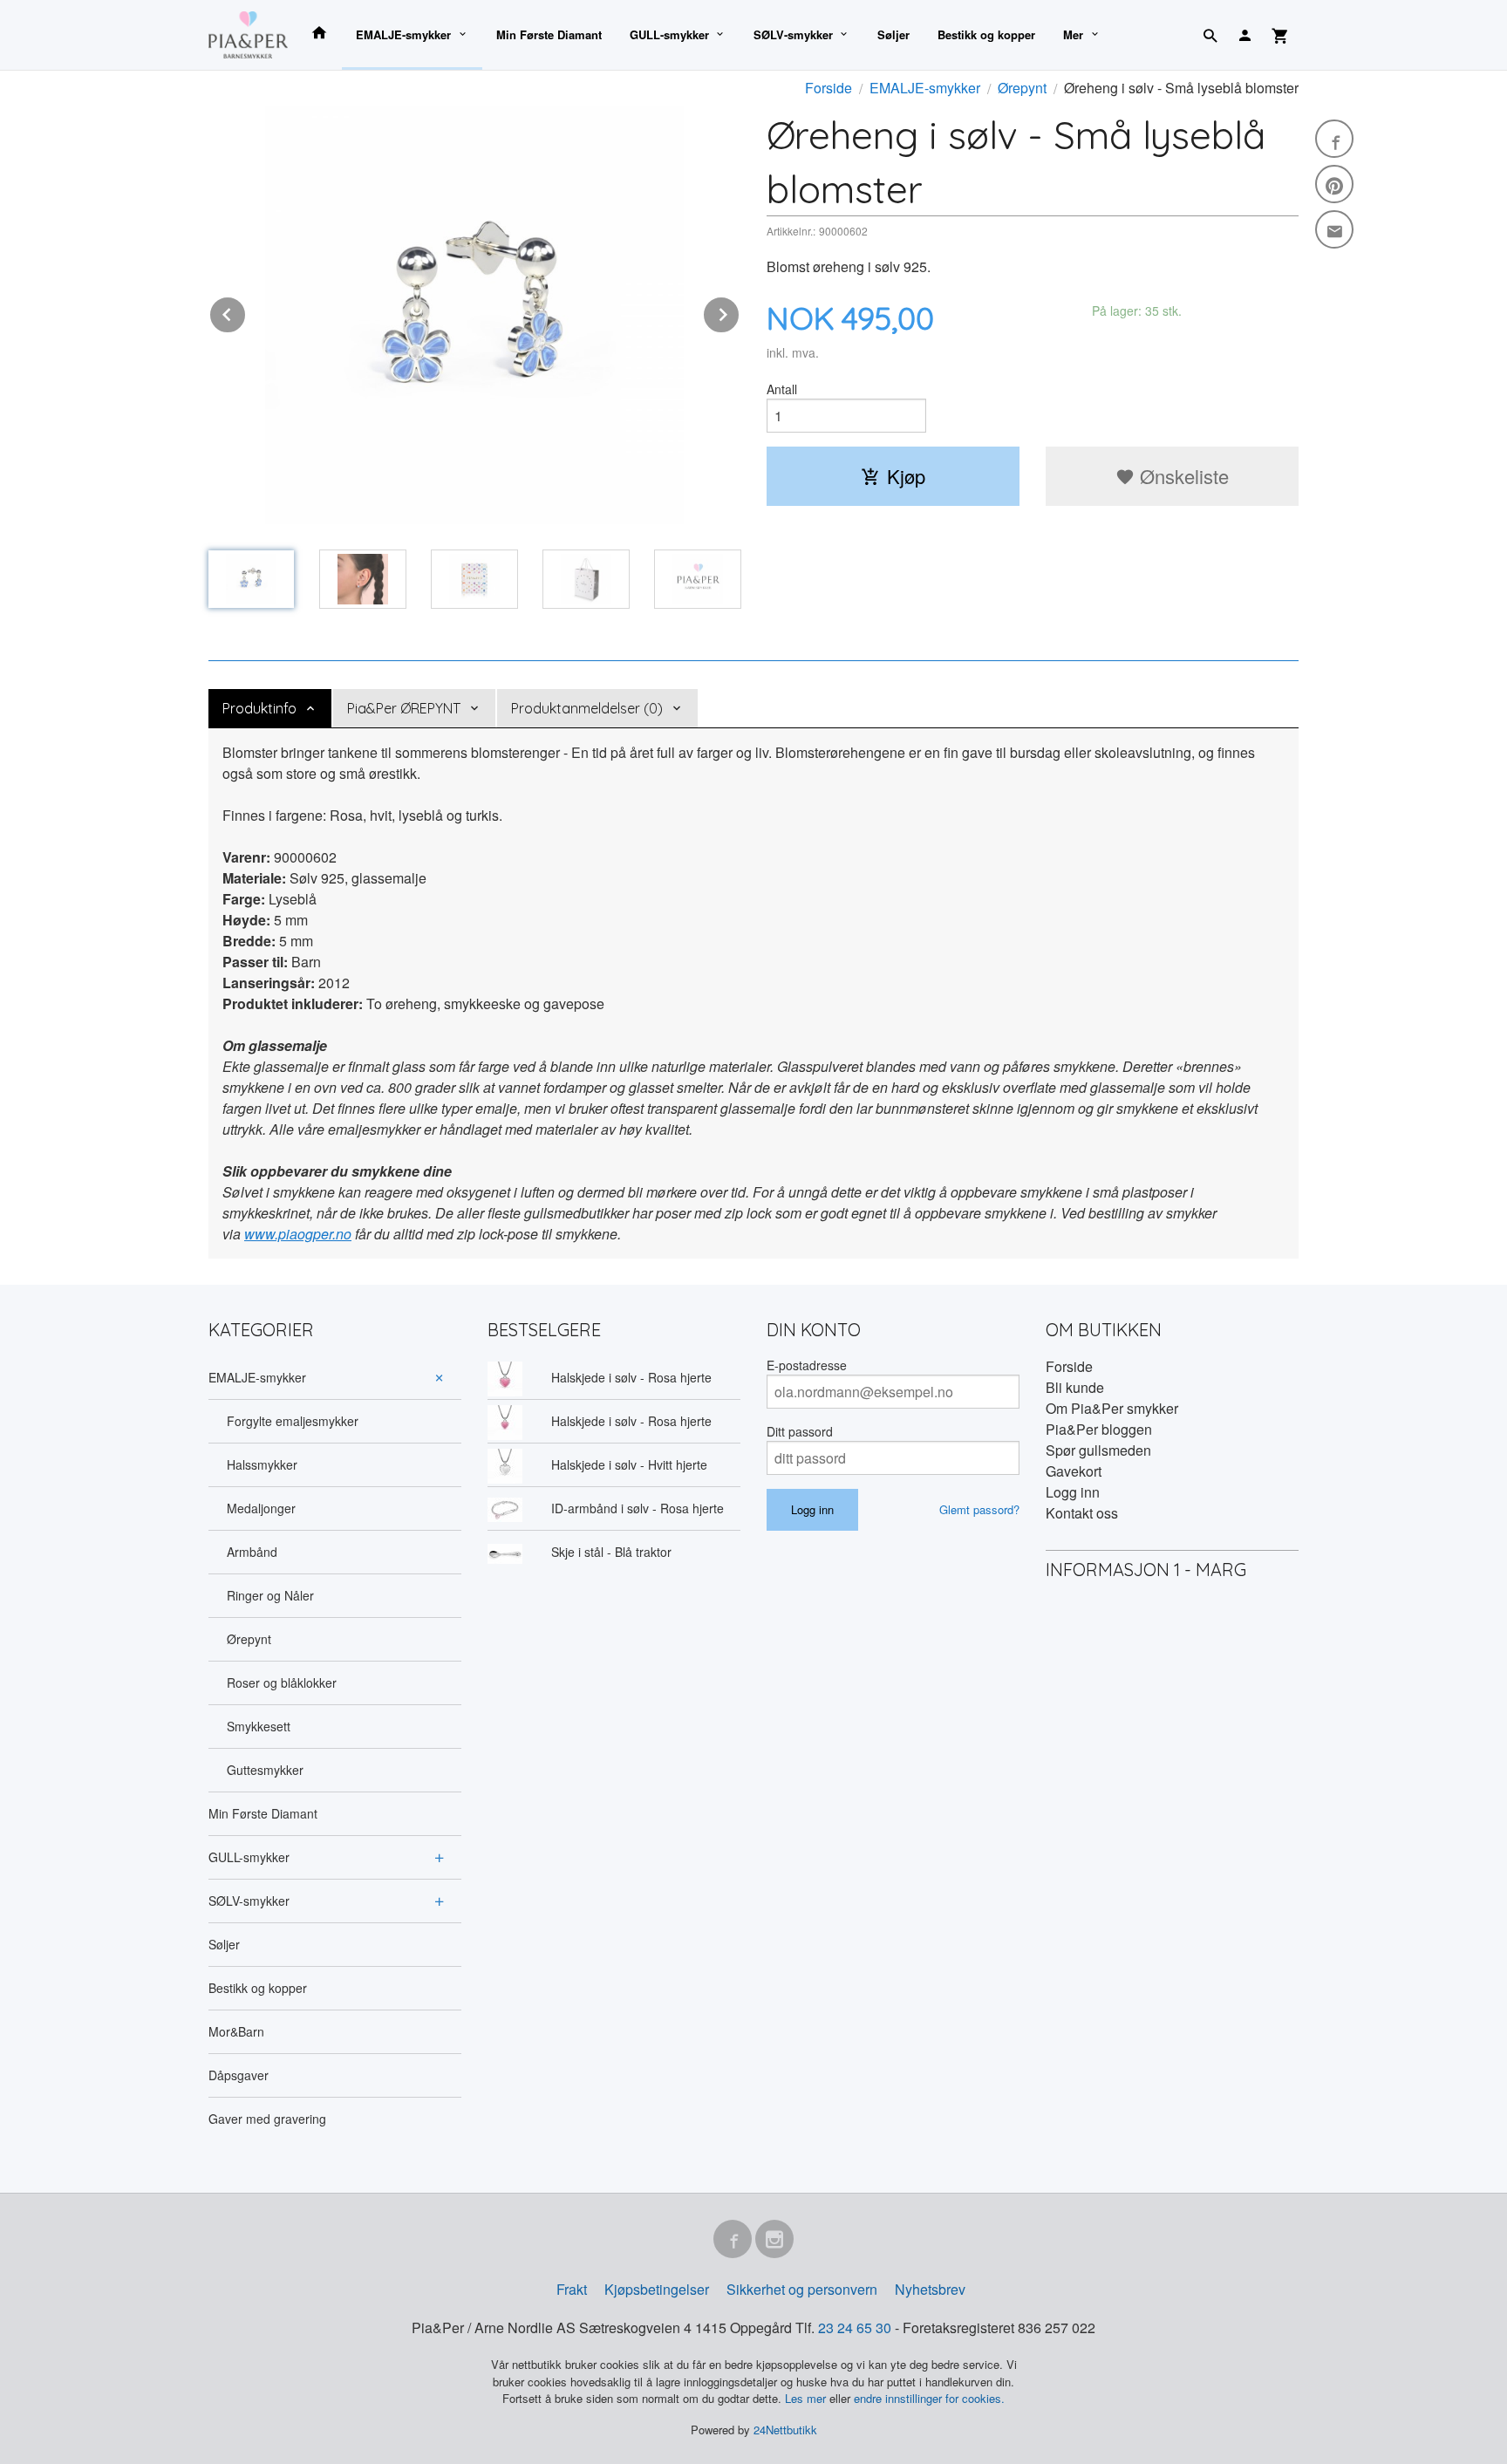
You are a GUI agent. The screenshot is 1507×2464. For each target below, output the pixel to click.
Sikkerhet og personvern (802, 2289)
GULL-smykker (669, 34)
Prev (246, 312)
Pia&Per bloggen (1099, 1429)
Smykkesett (259, 1726)
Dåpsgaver (239, 2075)
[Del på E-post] (1334, 229)
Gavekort (1074, 1471)
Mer (1073, 34)
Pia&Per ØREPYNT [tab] (404, 708)
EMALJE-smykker (403, 34)
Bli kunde (1075, 1387)
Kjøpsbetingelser (657, 2289)
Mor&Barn (236, 2031)
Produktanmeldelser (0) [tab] (587, 708)
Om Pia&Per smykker (1112, 1408)
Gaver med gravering (267, 2119)
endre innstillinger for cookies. (929, 2398)
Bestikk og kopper (986, 34)
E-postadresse (807, 1365)
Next (740, 312)
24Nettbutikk (785, 2430)
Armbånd (252, 1552)
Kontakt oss (1082, 1513)
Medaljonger (261, 1508)
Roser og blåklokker (282, 1682)
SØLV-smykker (793, 34)
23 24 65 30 (855, 2327)
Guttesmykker (265, 1770)
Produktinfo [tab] (259, 708)
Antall (782, 389)
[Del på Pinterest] (1334, 184)
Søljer (893, 34)
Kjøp (906, 476)
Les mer (807, 2398)
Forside (829, 88)
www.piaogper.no (298, 1234)
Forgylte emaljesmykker (293, 1421)
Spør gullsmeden (1098, 1450)
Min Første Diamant (549, 34)
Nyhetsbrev (930, 2289)
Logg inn (1073, 1492)
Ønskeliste (1182, 476)
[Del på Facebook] (1334, 139)
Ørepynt (249, 1639)
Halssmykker (262, 1464)
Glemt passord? (979, 1509)
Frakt (572, 2289)
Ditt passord (800, 1431)
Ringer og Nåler (270, 1595)
